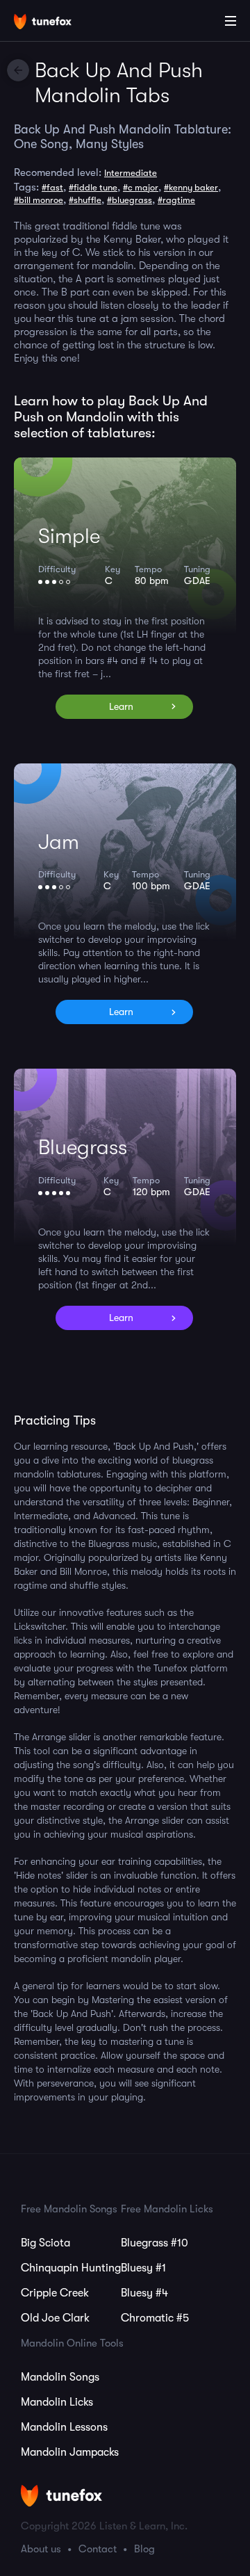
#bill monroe (39, 200)
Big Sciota (45, 2243)
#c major (141, 187)
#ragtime (176, 200)
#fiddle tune (93, 187)
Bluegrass (83, 1147)
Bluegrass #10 (155, 2243)
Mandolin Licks (57, 2402)
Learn (121, 706)
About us (41, 2549)
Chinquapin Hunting (71, 2268)
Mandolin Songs (60, 2377)
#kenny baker (191, 187)
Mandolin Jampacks (70, 2452)
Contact (98, 2549)
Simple (69, 536)
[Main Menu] (231, 21)
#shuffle (85, 200)
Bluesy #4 (144, 2293)
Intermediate (131, 173)
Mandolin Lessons (64, 2427)
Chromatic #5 (155, 2318)
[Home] (56, 23)
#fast (52, 187)
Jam (59, 842)
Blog (144, 2549)
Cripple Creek (55, 2293)
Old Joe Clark (55, 2318)
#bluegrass (130, 200)
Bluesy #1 (143, 2268)
